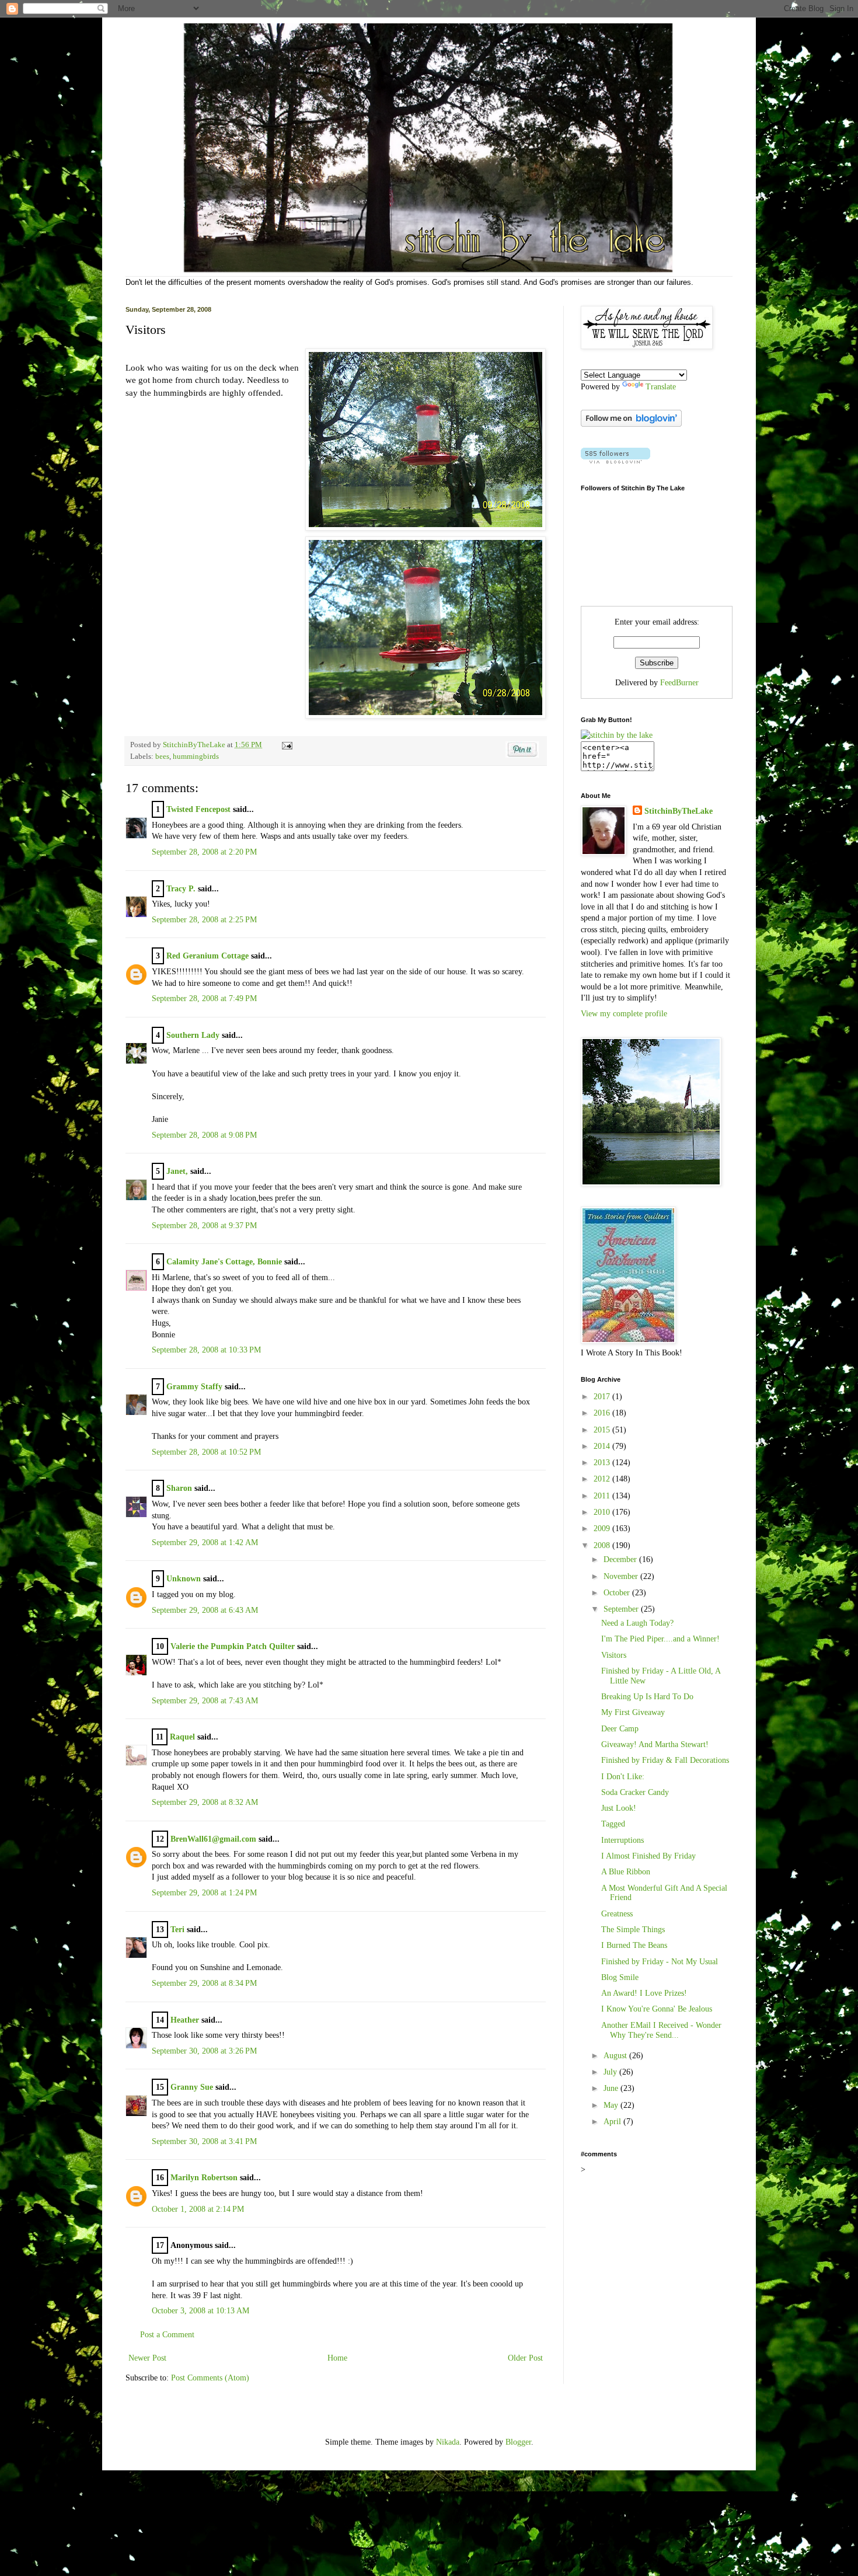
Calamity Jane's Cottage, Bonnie (224, 1262)
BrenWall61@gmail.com (213, 1839)
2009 (603, 1528)
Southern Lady (193, 1035)
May (612, 2105)
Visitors (614, 1655)
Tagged (613, 1824)
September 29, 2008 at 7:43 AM (205, 1701)
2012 (603, 1479)
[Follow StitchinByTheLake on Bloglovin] (631, 424)
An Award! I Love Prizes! (644, 1993)
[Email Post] (285, 745)
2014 (603, 1446)
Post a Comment (167, 2335)
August (616, 2056)
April (613, 2122)
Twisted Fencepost (198, 809)
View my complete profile (624, 1014)
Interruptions (622, 1840)
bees (162, 757)
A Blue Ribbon (626, 1872)
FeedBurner (679, 683)
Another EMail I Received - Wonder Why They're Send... (661, 2030)
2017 (603, 1397)
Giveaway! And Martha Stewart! (655, 1744)
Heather (185, 2020)
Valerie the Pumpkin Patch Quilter (233, 1646)
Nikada (448, 2442)
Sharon (179, 1488)
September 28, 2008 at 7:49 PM (204, 998)
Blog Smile (620, 1977)
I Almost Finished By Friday (648, 1856)
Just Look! (619, 1808)
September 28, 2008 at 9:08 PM (204, 1135)
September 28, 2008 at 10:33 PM (206, 1350)
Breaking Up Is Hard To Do (647, 1697)
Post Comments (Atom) (210, 2378)
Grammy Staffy (194, 1387)
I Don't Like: (623, 1777)
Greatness (617, 1914)
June (612, 2088)
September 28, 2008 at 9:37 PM (204, 1226)
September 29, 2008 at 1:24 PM (204, 1893)
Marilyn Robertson (204, 2178)
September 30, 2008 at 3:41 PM (204, 2141)
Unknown (184, 1579)
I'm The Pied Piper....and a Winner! (660, 1639)
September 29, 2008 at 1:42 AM (205, 1543)
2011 (603, 1496)
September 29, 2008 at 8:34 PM (204, 1983)
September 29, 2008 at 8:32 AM (205, 1802)
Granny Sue (192, 2087)
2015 (603, 1430)
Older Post (525, 2358)
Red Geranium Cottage (207, 956)
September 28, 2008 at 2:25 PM (204, 920)
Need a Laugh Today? (637, 1623)
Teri (177, 1930)
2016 (603, 1413)
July (611, 2072)
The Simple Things (633, 1930)
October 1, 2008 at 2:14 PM (198, 2209)
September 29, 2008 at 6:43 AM (205, 1610)
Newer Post (147, 2358)
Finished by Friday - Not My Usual (660, 1962)
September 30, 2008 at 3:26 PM (204, 2051)
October (618, 1593)
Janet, (177, 1171)
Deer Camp (620, 1729)
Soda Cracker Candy (635, 1792)
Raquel (182, 1737)
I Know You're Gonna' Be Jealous (657, 2009)
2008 (603, 1545)
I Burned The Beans (634, 1945)
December (621, 1559)
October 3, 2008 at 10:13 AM (200, 2311)
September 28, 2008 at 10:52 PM (206, 1452)
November (622, 1576)
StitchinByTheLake (195, 745)
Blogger (518, 2442)
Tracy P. (181, 889)
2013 (603, 1463)
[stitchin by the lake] (617, 735)
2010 (603, 1512)
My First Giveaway (633, 1712)
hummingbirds (196, 757)
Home (337, 2358)
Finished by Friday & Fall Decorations (665, 1760)
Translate (661, 387)
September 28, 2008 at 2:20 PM (204, 852)
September (622, 1609)
